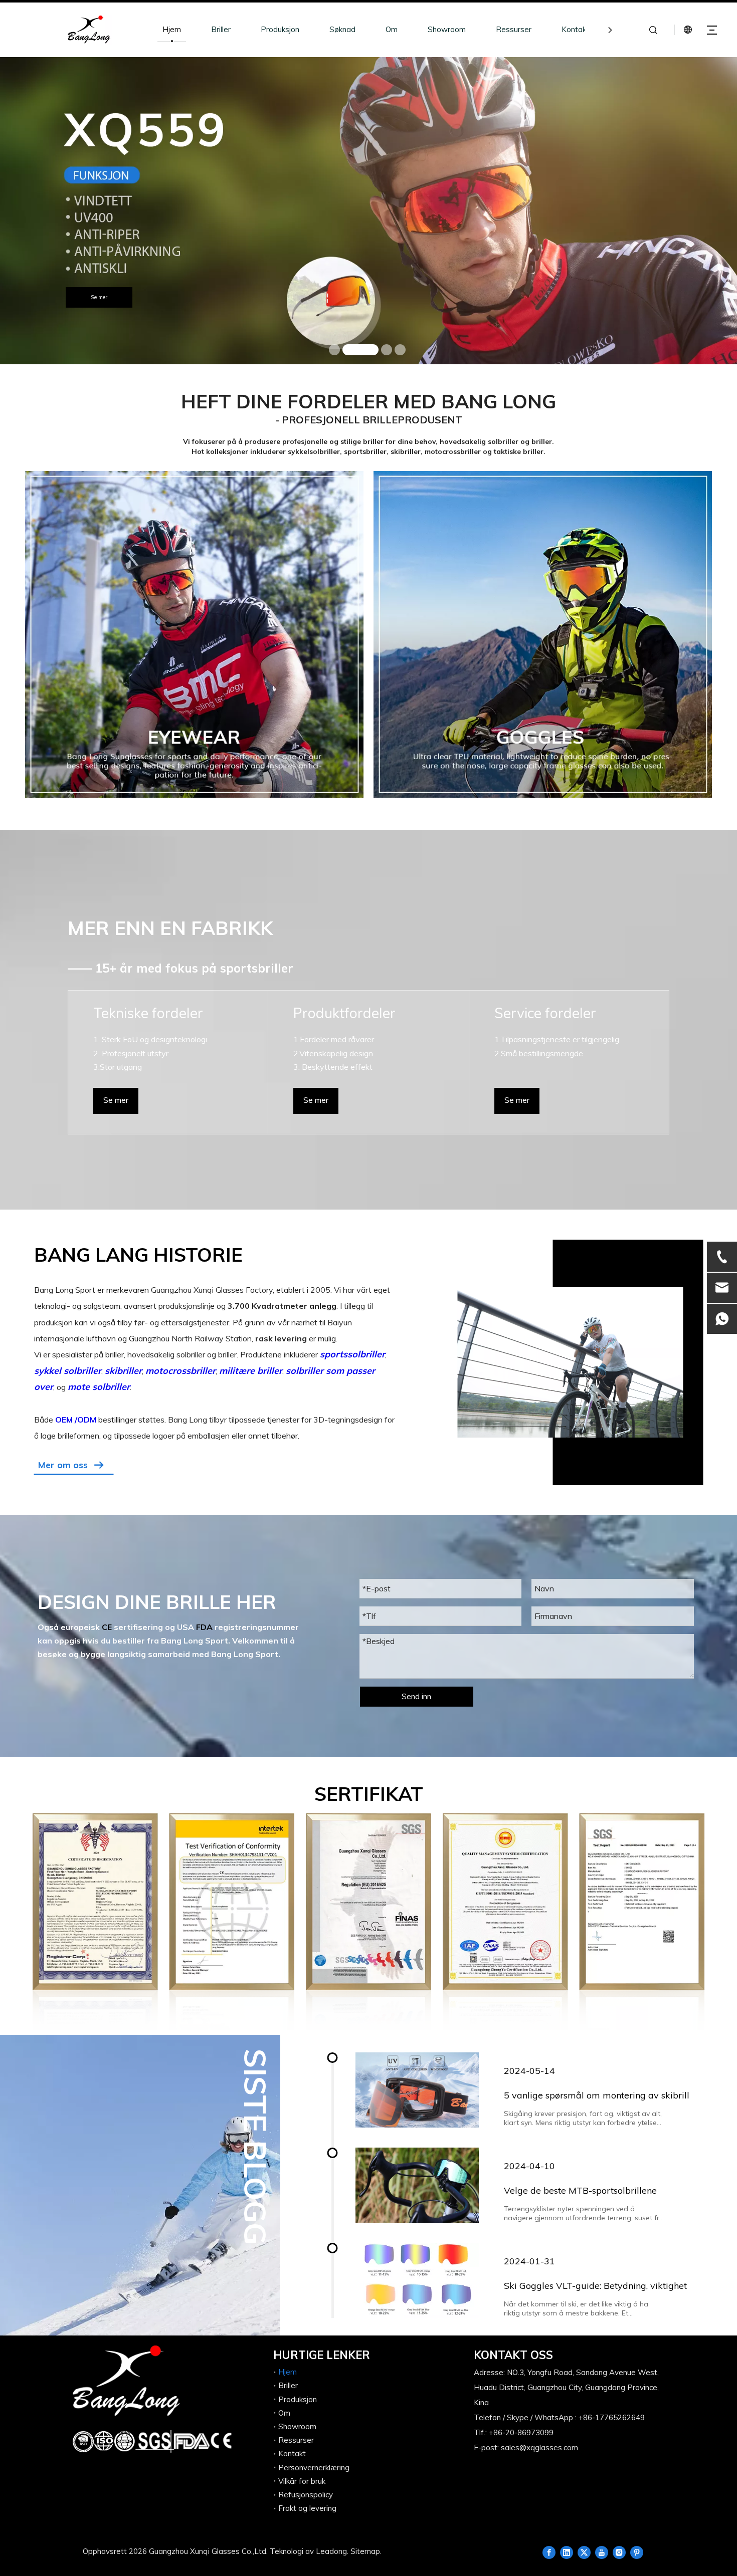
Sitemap (365, 2551)
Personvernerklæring (314, 2468)
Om (392, 29)
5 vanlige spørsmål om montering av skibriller (601, 2095)
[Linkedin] (567, 2552)
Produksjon (280, 29)
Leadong (331, 2551)
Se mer (483, 335)
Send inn (416, 1696)
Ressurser (514, 29)
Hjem (172, 29)
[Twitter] (584, 2552)
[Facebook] (549, 2552)
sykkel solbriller (68, 1371)
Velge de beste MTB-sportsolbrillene (580, 2190)
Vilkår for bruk (302, 2481)
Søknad (342, 29)
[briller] (543, 635)
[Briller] (194, 635)
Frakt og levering (307, 2508)
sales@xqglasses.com (539, 2447)
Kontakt (575, 29)
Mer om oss (63, 1465)
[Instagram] (619, 2552)
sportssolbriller (352, 1354)
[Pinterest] (637, 2552)
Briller (221, 29)
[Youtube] (602, 2552)
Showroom (447, 29)
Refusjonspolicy (306, 2495)
